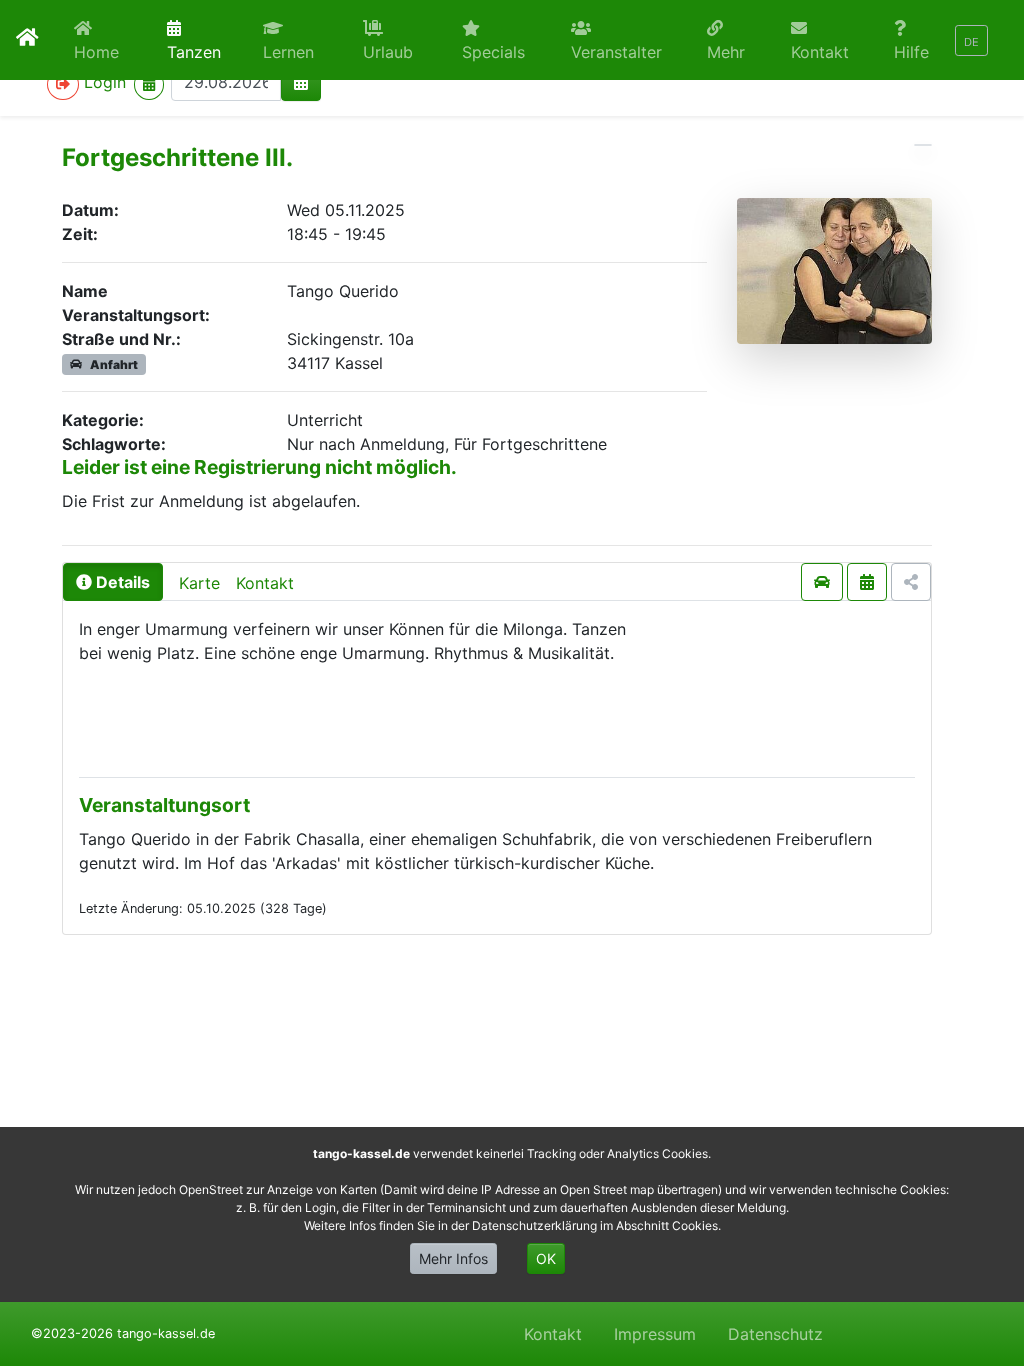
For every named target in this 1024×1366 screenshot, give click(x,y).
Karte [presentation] (199, 583)
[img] (301, 82)
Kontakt (265, 583)
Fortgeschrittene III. (177, 157)
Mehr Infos (453, 1258)
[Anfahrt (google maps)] (822, 582)
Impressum (655, 1334)
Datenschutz (775, 1334)
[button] (297, 40)
